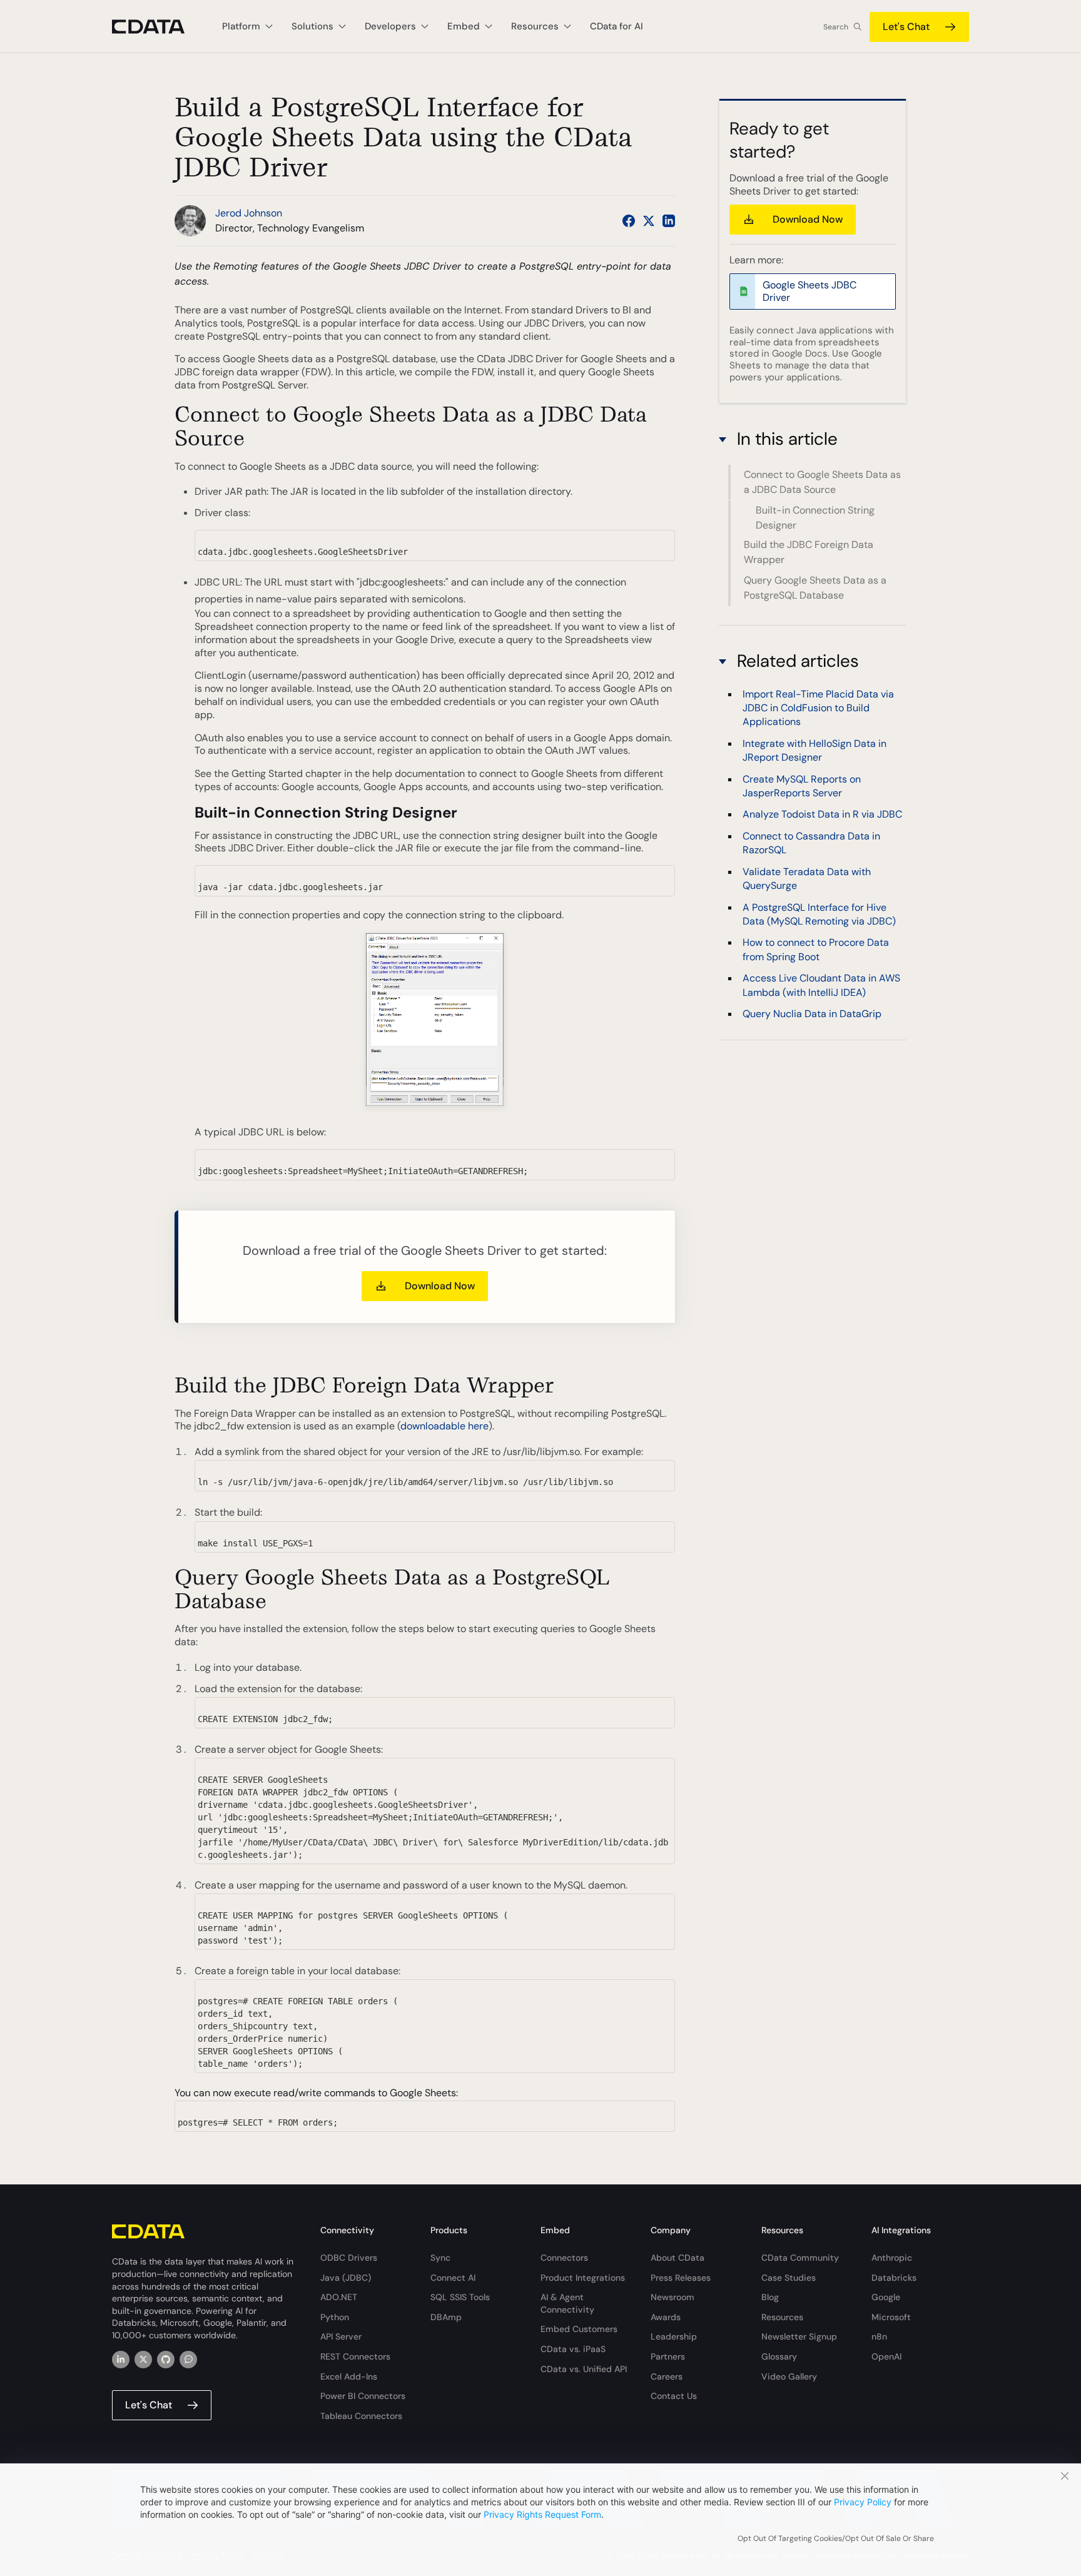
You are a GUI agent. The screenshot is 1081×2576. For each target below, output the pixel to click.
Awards (666, 2317)
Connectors (564, 2258)
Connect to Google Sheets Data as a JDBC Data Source (822, 482)
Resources (782, 2317)
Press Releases (681, 2278)
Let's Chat (906, 27)
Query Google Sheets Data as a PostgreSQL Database (815, 588)
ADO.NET (339, 2297)
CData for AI (617, 26)
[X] (143, 2360)
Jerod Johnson (249, 213)
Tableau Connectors (361, 2416)
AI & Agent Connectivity (567, 2303)
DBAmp (446, 2317)
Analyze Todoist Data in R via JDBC (822, 814)
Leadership (674, 2336)
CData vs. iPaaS (573, 2349)
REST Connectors (355, 2356)
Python (335, 2317)
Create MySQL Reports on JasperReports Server (802, 785)
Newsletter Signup (799, 2336)
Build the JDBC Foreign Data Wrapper (809, 553)
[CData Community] (188, 2360)
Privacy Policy (863, 2502)
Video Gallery (789, 2376)
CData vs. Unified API (584, 2369)
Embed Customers (579, 2329)
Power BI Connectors (363, 2396)
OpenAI (886, 2356)
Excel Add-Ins (349, 2376)
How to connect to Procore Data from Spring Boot (816, 949)
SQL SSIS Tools (460, 2297)
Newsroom (672, 2297)
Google (886, 2297)
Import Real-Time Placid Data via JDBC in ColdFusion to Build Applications (818, 707)
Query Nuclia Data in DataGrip (812, 1014)
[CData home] (158, 27)
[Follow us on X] (649, 221)
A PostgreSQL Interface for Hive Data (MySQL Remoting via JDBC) (819, 914)
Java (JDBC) (346, 2278)
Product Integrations (583, 2278)
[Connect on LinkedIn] (669, 221)
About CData (678, 2258)
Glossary (779, 2356)
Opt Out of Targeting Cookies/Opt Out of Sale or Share (836, 2538)
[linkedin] (121, 2360)
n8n (879, 2336)
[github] (166, 2360)
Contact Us (674, 2396)
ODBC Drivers (349, 2258)
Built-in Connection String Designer (815, 518)
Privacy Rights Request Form (542, 2514)
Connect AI (453, 2278)
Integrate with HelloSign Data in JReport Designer (815, 750)
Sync (440, 2258)
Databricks (894, 2278)
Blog (770, 2297)
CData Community (800, 2258)
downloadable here (444, 1426)
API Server (341, 2336)
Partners (668, 2356)
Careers (667, 2376)
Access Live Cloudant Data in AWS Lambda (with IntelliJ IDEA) (821, 985)
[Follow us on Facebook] (629, 221)
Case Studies (789, 2278)
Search (836, 27)
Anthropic (892, 2258)
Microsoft (891, 2317)
